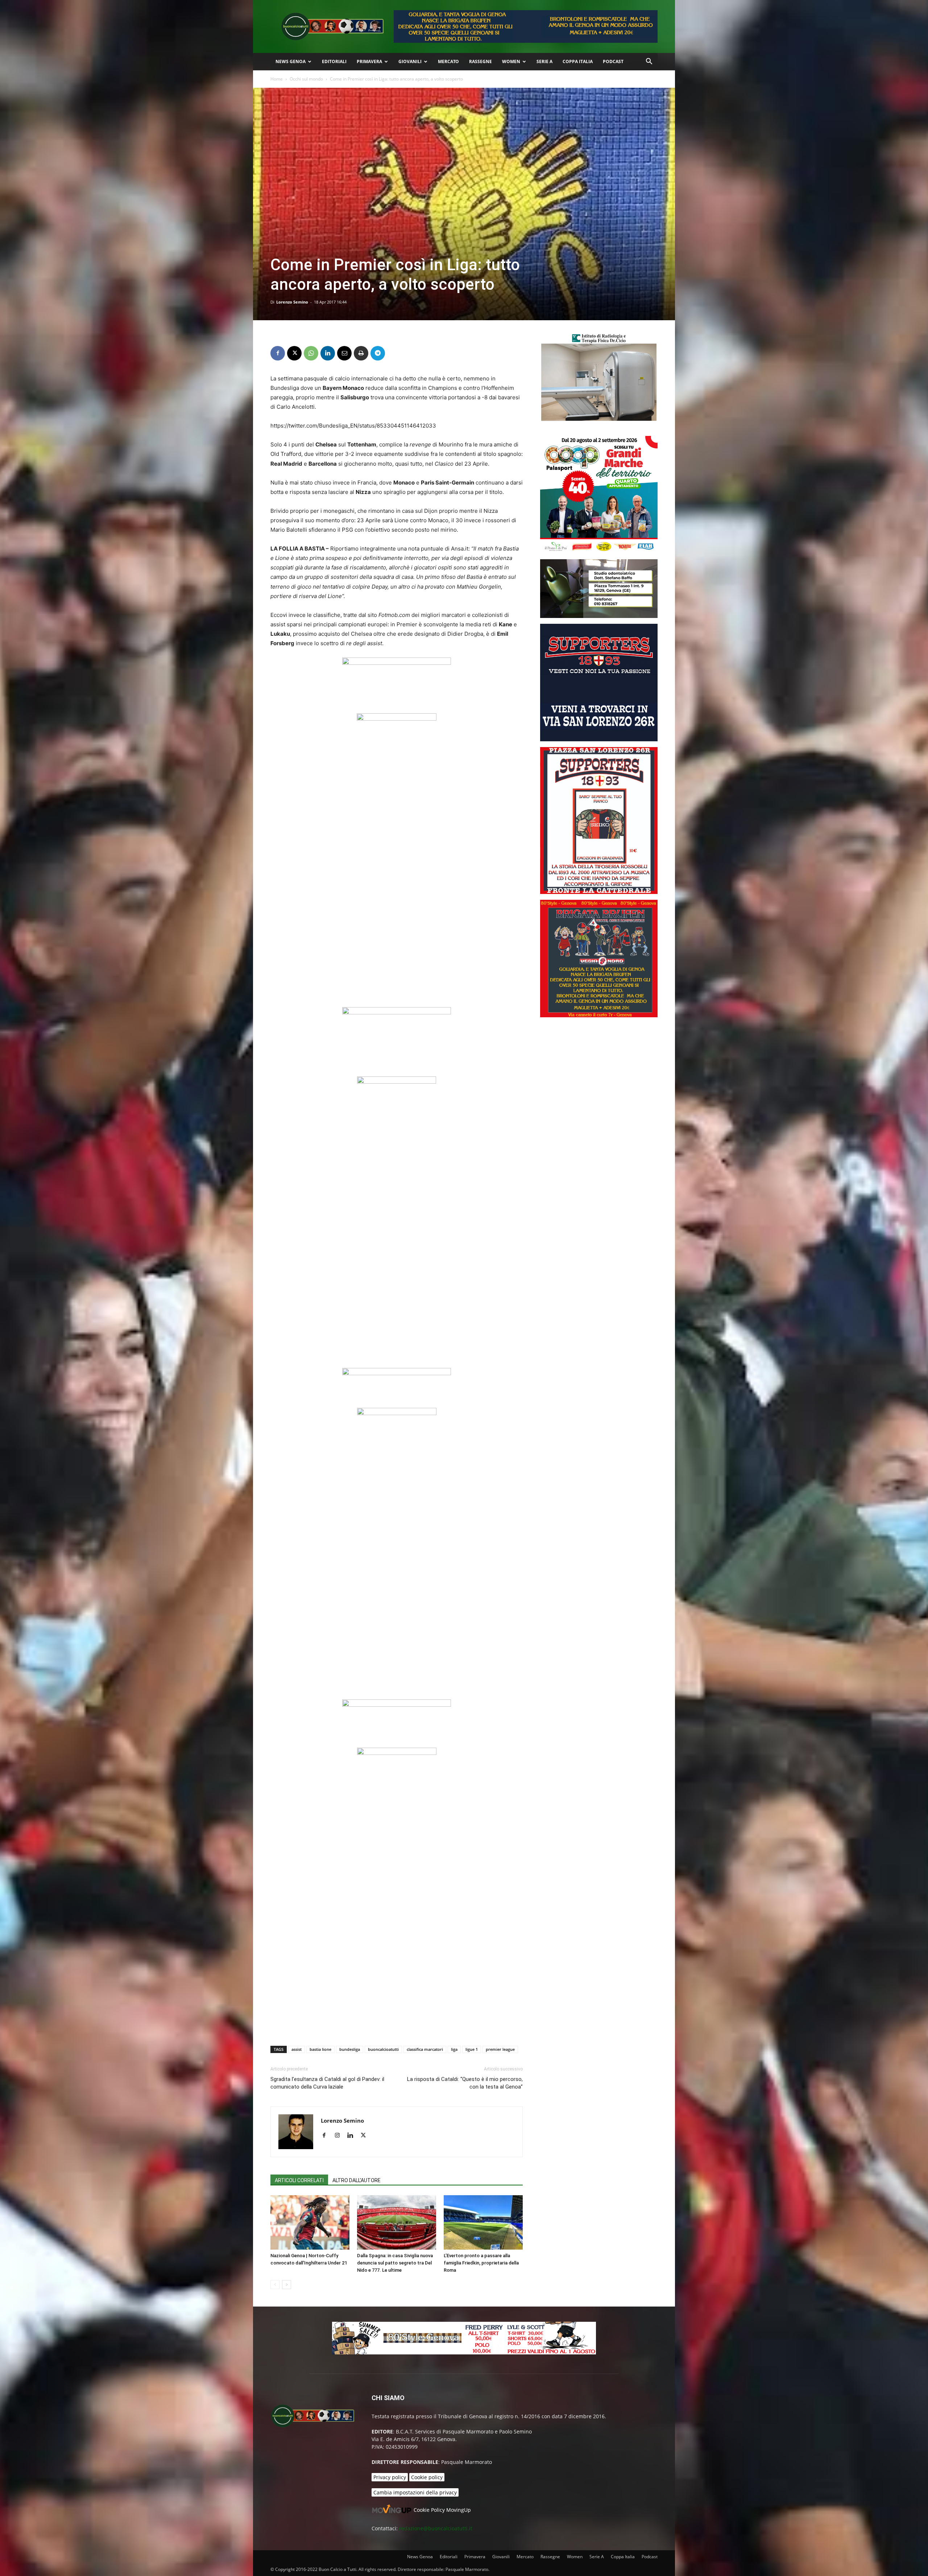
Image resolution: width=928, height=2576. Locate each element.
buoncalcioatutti (383, 2049)
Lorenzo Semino (292, 302)
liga (454, 2049)
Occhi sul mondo (306, 79)
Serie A (544, 61)
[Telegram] (378, 353)
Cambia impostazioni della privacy (415, 2492)
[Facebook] (278, 353)
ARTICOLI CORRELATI (299, 2180)
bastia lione (320, 2049)
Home (277, 79)
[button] (649, 62)
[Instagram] (340, 2136)
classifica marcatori (425, 2049)
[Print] (361, 353)
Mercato (448, 61)
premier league (500, 2049)
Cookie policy (427, 2477)
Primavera (369, 61)
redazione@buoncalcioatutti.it (436, 2528)
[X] (294, 353)
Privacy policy (390, 2477)
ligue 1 (472, 2049)
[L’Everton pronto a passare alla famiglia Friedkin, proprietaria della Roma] (483, 2222)
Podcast (613, 61)
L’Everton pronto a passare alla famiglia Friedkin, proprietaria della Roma (481, 2263)
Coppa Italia (578, 61)
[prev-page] (275, 2285)
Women (511, 61)
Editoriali (334, 61)
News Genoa (291, 61)
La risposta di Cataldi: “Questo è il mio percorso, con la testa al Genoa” (465, 2083)
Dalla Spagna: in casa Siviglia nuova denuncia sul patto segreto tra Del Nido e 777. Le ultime (395, 2263)
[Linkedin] (328, 353)
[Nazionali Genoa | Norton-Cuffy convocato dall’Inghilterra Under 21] (310, 2222)
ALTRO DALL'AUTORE (357, 2180)
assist (297, 2049)
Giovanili (410, 61)
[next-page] (287, 2285)
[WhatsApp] (311, 353)
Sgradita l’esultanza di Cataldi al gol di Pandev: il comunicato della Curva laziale (327, 2083)
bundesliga (350, 2049)
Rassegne (480, 61)
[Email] (344, 353)
